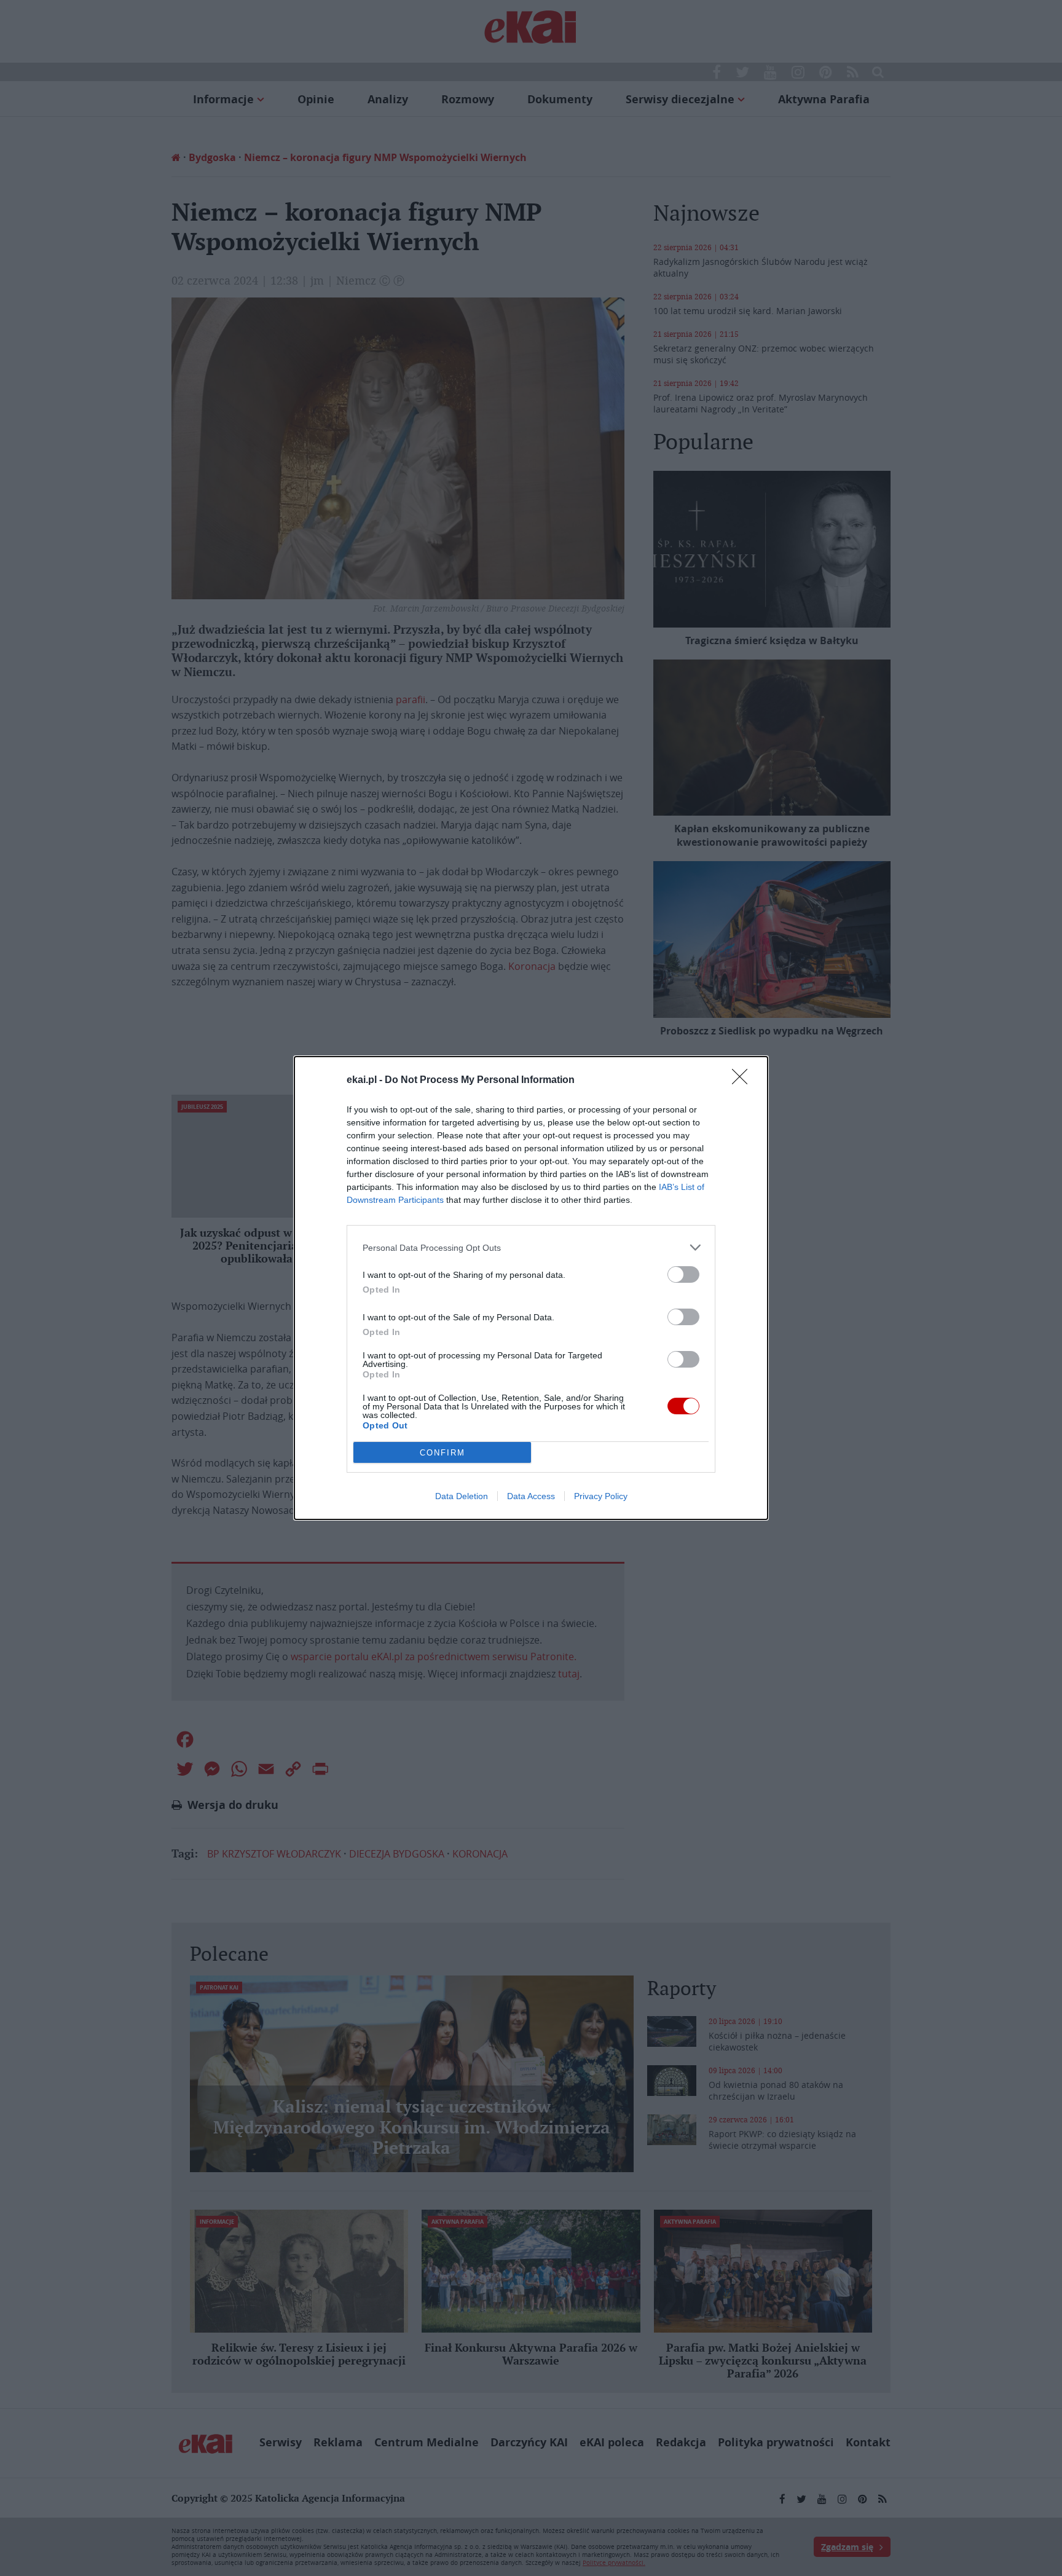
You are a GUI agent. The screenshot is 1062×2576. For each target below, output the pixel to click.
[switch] (683, 1274)
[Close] (744, 1081)
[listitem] (531, 1247)
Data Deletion (462, 1496)
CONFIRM (442, 1453)
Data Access (531, 1496)
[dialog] (531, 1288)
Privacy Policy (601, 1496)
